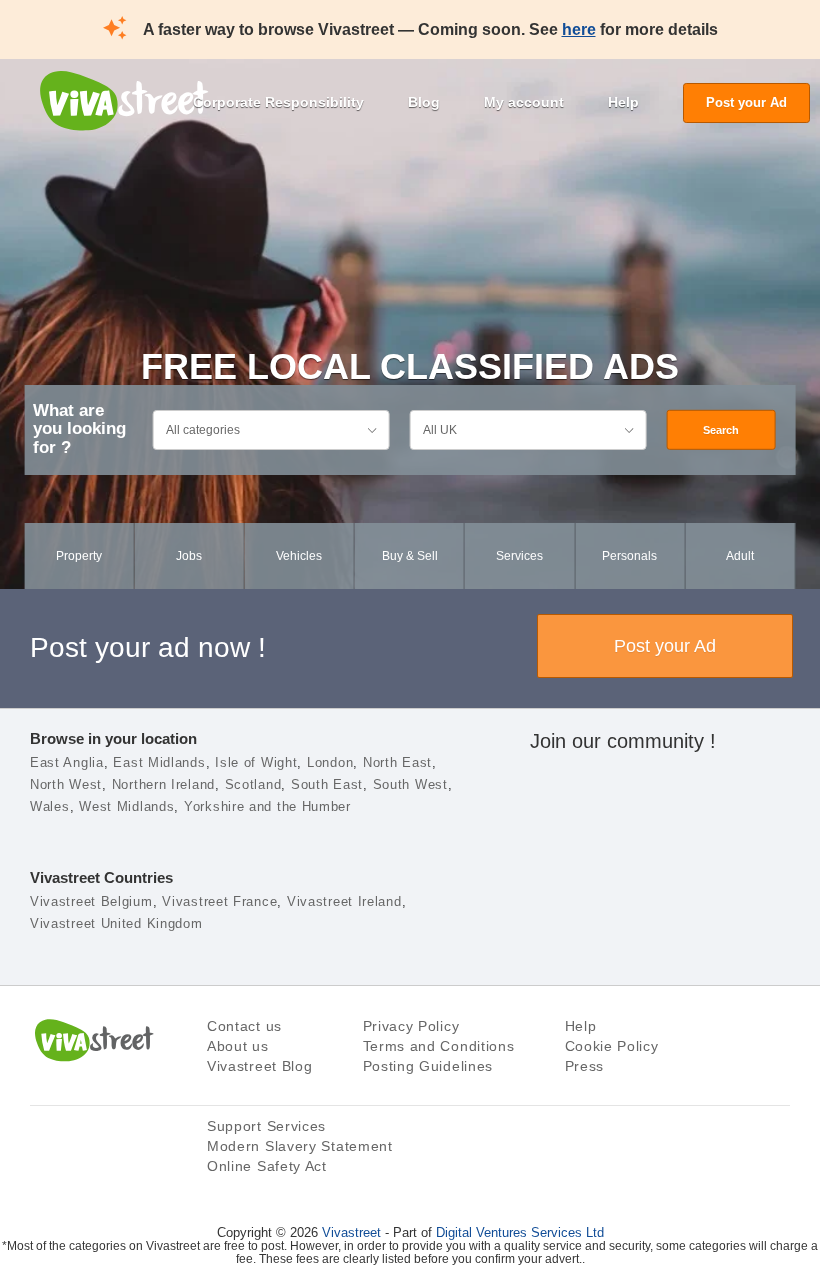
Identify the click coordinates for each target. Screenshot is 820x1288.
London (330, 762)
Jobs (189, 556)
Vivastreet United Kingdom (116, 923)
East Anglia (67, 762)
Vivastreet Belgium (91, 901)
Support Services (266, 1126)
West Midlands (126, 806)
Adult (740, 556)
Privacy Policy (411, 1026)
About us (238, 1046)
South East (327, 784)
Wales (50, 806)
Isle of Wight (256, 762)
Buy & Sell (410, 556)
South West (410, 784)
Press (585, 1066)
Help (623, 102)
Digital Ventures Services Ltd (520, 1232)
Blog (424, 102)
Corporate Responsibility (278, 102)
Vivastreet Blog (260, 1066)
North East (397, 762)
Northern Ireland (163, 784)
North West (66, 784)
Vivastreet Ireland (344, 901)
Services (519, 556)
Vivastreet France (219, 901)
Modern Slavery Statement (300, 1146)
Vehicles (299, 556)
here (579, 29)
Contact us (244, 1026)
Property (79, 556)
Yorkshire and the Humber (267, 806)
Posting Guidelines (428, 1066)
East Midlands (159, 762)
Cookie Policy (612, 1046)
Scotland (253, 784)
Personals (629, 556)
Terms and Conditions (439, 1046)
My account (524, 102)
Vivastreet (351, 1232)
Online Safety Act (267, 1166)
